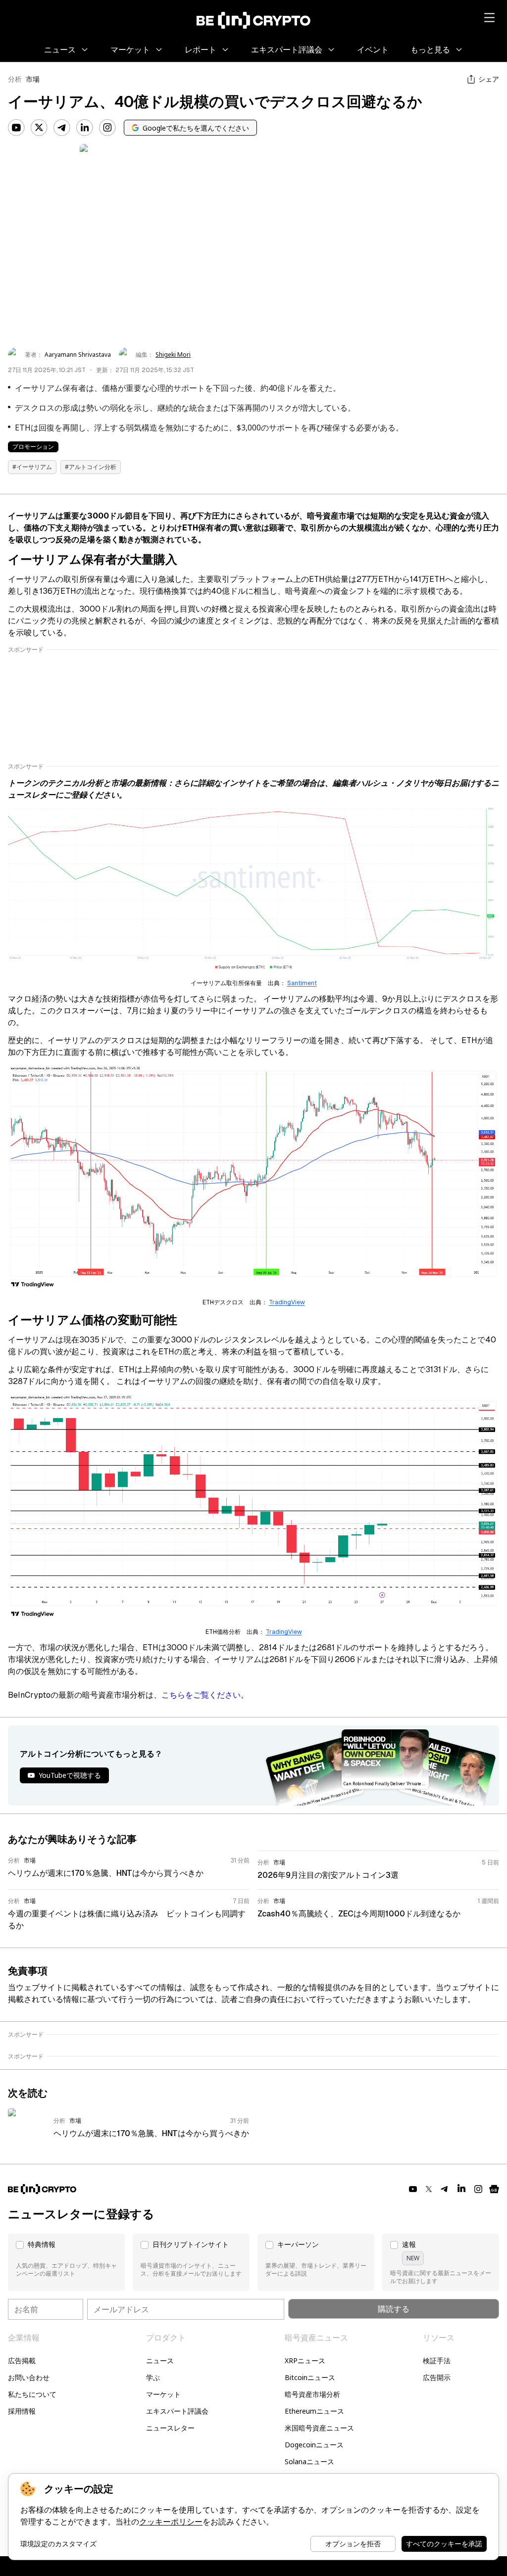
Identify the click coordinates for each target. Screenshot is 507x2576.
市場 (33, 79)
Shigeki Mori (173, 355)
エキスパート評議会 (177, 2411)
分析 (15, 79)
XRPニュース (305, 2361)
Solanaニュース (309, 2461)
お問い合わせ (29, 2377)
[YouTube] (16, 128)
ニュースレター (170, 2428)
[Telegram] (62, 128)
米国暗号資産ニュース (319, 2428)
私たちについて (32, 2394)
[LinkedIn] (85, 128)
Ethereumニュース (314, 2411)
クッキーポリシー (171, 2522)
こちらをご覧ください (201, 1695)
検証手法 (437, 2361)
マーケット (163, 2394)
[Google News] (494, 2189)
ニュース (160, 2361)
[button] (66, 2262)
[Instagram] (107, 128)
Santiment (302, 983)
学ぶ (153, 2377)
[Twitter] (39, 128)
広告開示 (437, 2377)
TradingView (287, 1302)
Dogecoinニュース (314, 2445)
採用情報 (22, 2411)
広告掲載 (22, 2361)
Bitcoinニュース (310, 2377)
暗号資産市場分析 (312, 2394)
